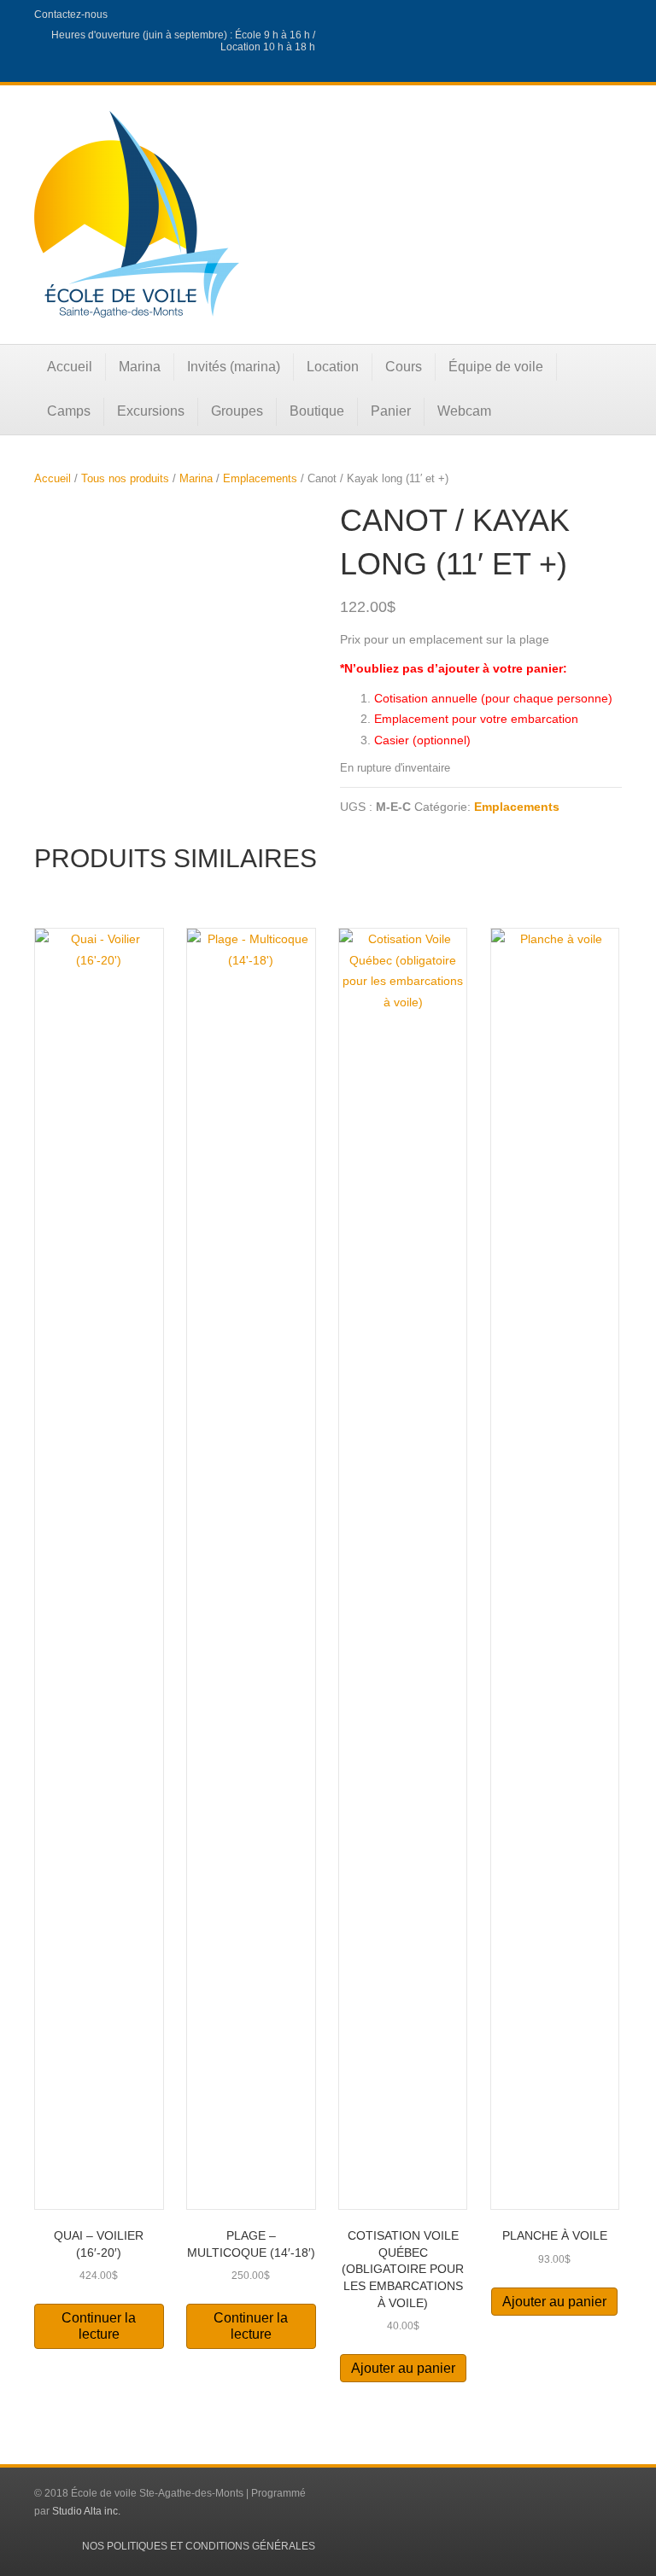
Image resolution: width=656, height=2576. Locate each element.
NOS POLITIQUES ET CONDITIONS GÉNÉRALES (199, 2546)
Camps (69, 411)
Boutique (317, 411)
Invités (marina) (234, 367)
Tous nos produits (125, 478)
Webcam (464, 411)
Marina (140, 367)
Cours (404, 367)
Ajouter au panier (403, 2368)
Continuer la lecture (99, 2326)
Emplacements (260, 478)
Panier (391, 411)
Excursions (151, 411)
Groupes (237, 411)
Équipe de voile (496, 367)
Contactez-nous (71, 15)
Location (333, 367)
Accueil (70, 367)
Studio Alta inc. (86, 2511)
